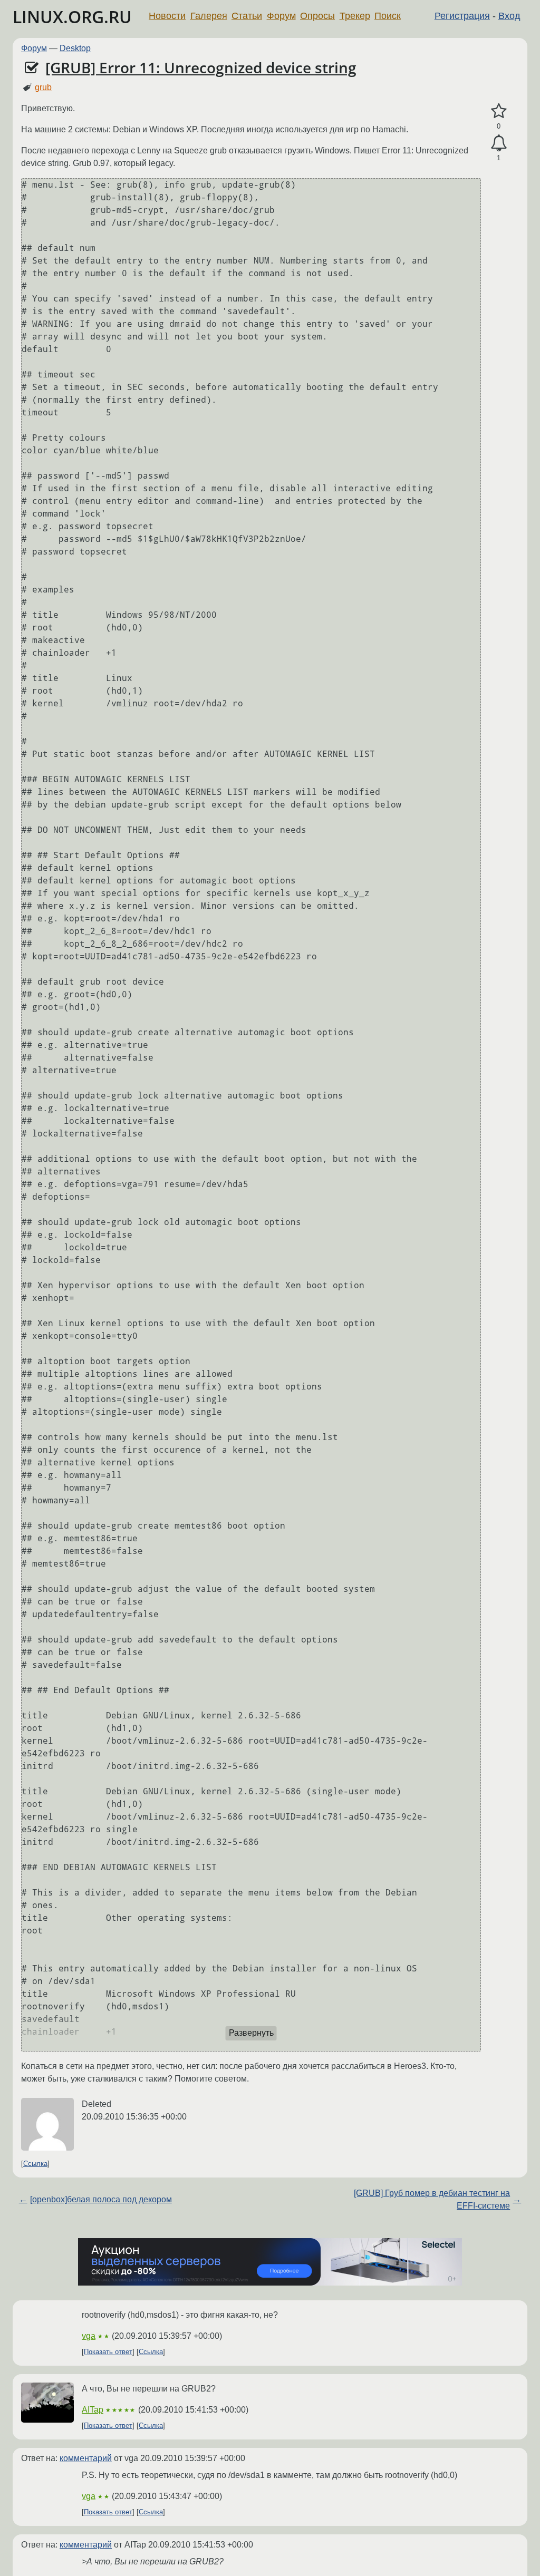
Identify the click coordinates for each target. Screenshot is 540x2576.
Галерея (209, 16)
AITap (93, 2410)
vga (89, 2336)
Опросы (317, 16)
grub (43, 87)
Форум (281, 16)
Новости (167, 16)
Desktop (75, 48)
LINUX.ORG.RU (72, 17)
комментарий (86, 2458)
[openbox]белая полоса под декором (101, 2199)
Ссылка (35, 2164)
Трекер (355, 16)
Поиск (388, 16)
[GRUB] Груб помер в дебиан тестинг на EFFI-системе (432, 2199)
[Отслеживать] (499, 143)
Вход (509, 16)
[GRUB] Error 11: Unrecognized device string (201, 67)
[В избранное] (499, 111)
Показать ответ (108, 2352)
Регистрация (462, 16)
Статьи (247, 16)
